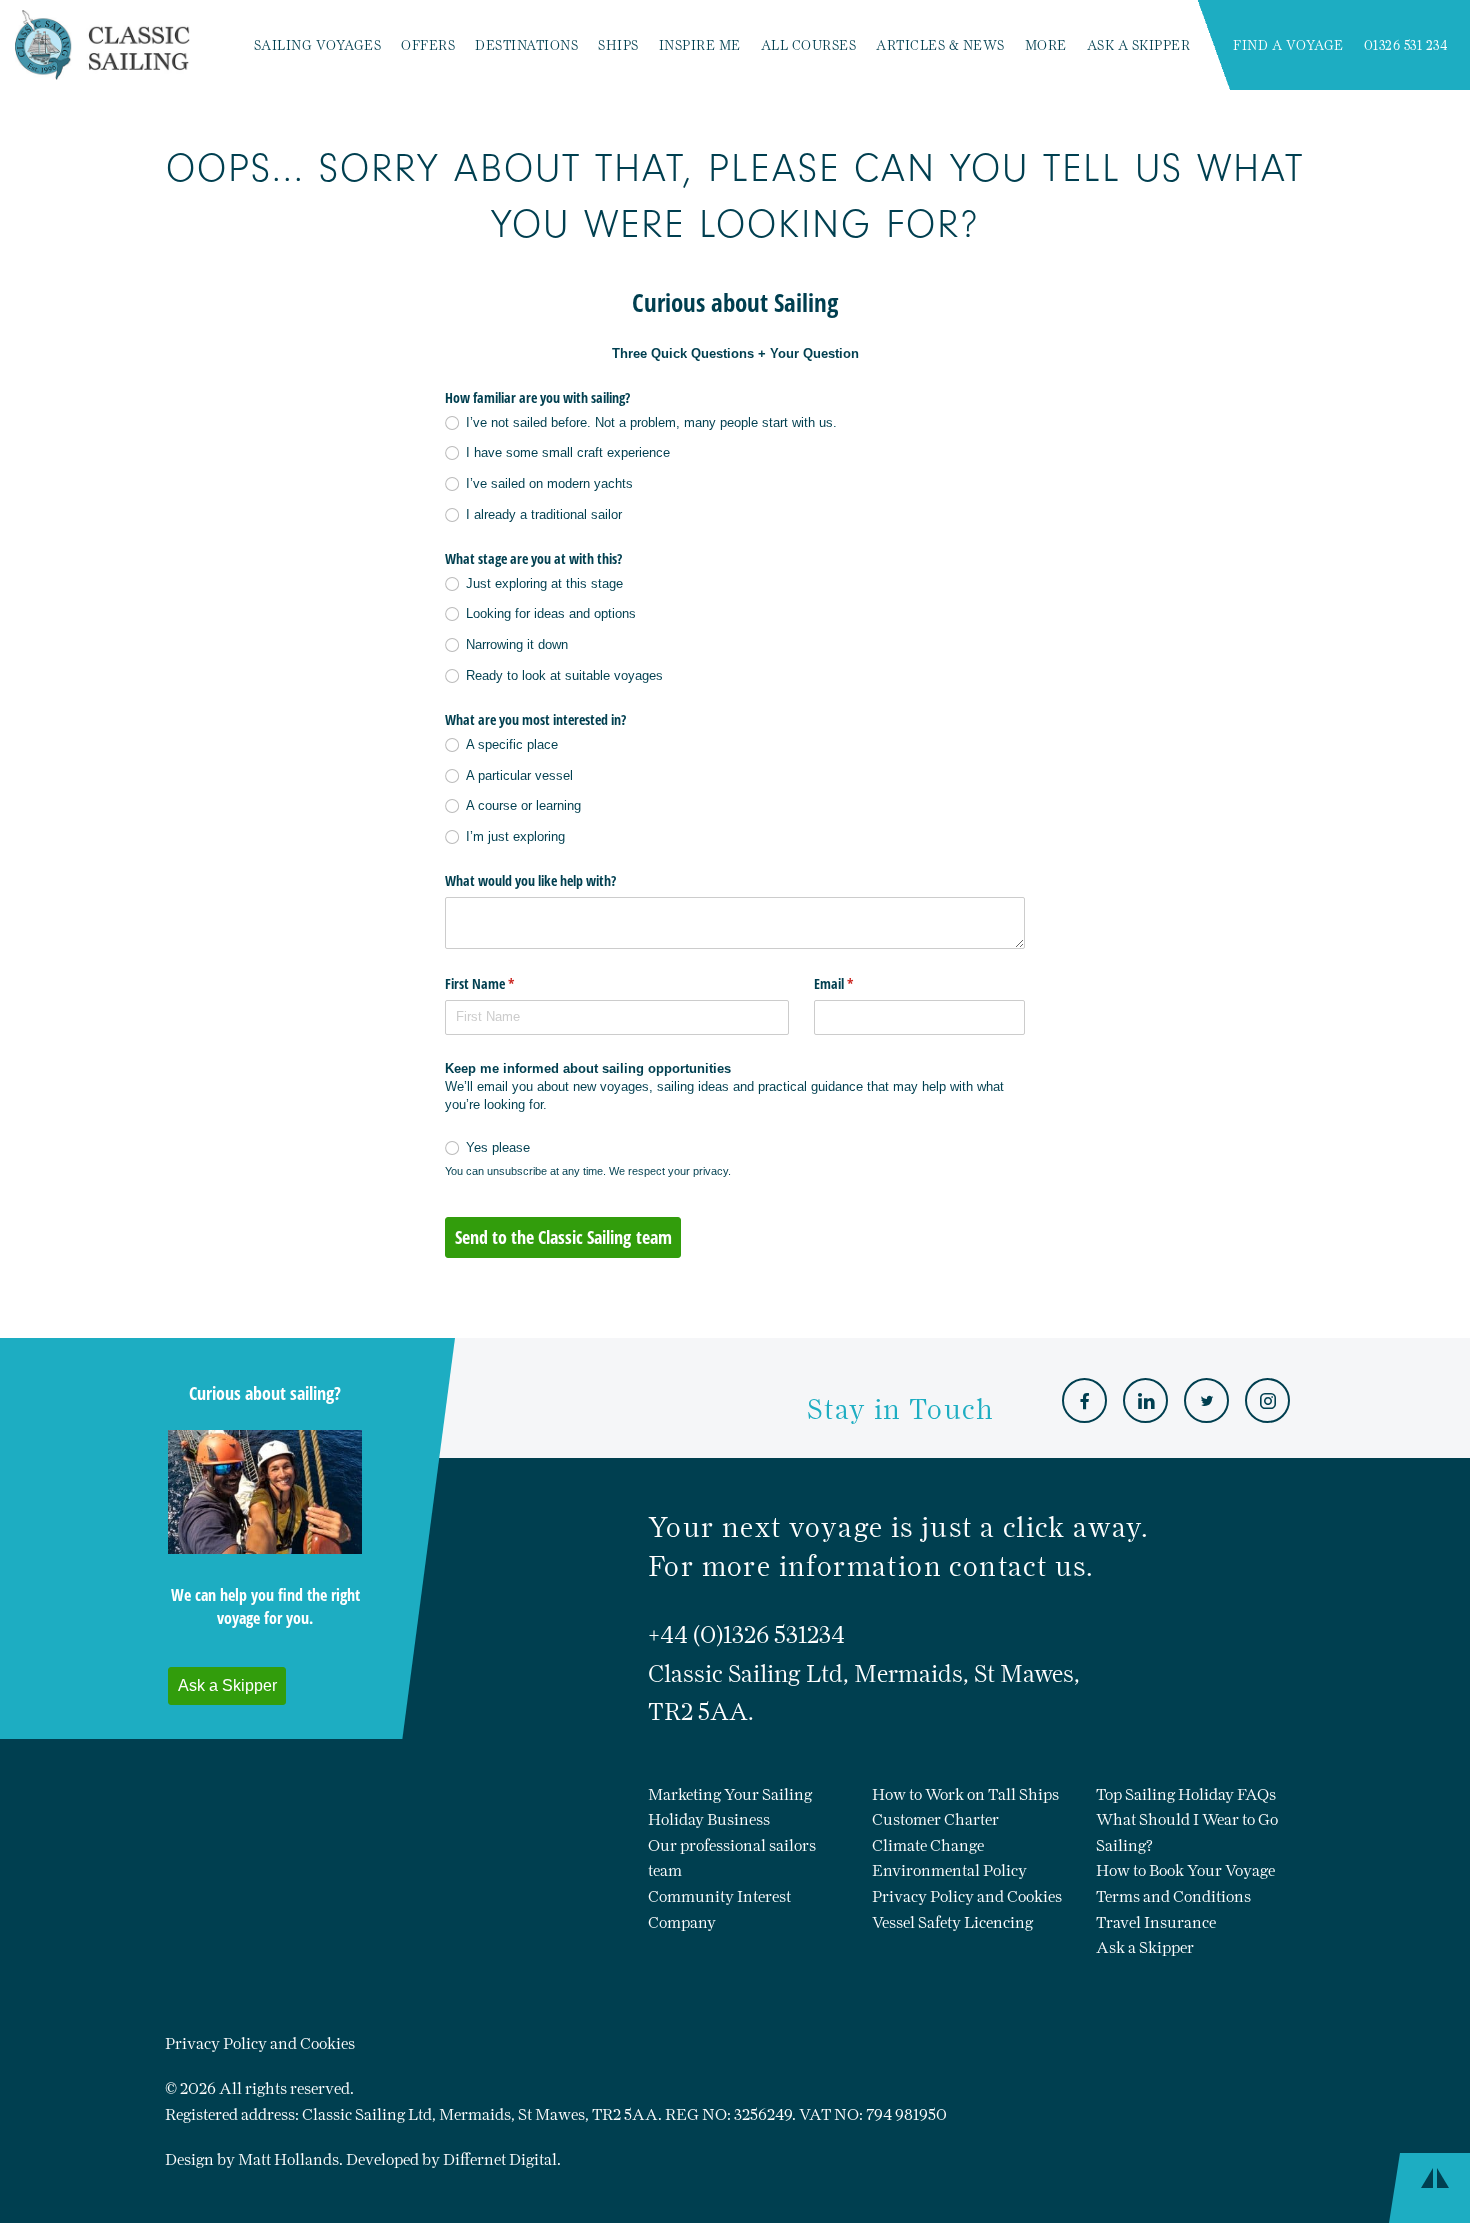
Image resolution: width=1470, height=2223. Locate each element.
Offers (428, 45)
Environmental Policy (949, 1870)
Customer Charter (935, 1819)
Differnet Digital (500, 2159)
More (1046, 45)
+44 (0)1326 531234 (746, 1634)
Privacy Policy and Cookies (967, 1896)
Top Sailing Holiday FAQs (1186, 1794)
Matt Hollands (288, 2159)
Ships (618, 45)
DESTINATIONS (526, 45)
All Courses (809, 45)
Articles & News (940, 45)
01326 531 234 (1406, 45)
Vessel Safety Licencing (952, 1922)
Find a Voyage (1288, 45)
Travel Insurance (1156, 1922)
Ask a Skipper (1139, 45)
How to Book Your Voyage (1185, 1870)
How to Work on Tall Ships (965, 1794)
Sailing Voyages (318, 45)
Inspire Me (700, 45)
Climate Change (928, 1845)
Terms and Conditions (1173, 1896)
